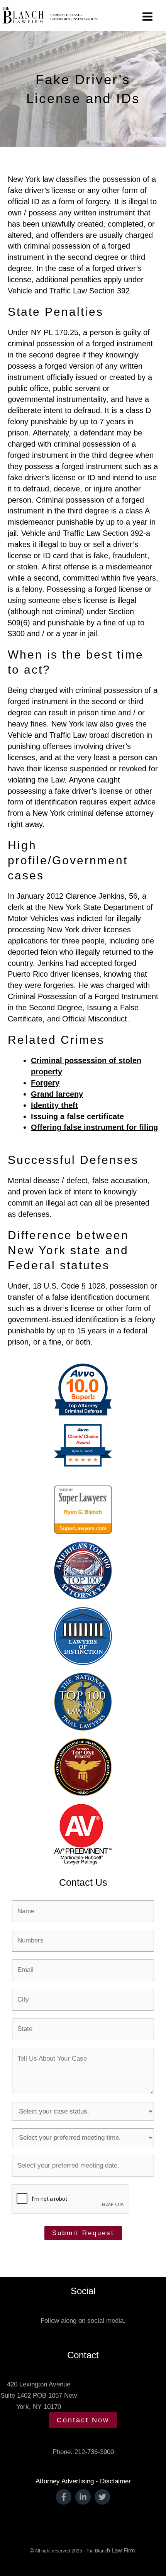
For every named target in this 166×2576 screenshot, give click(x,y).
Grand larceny (57, 1094)
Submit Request (83, 2233)
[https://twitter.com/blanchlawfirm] (102, 2497)
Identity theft (54, 1105)
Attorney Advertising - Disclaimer (83, 2481)
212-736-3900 (94, 2452)
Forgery (45, 1083)
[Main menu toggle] (148, 17)
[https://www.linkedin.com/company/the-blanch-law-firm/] (83, 2497)
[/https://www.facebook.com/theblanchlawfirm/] (64, 2497)
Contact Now (83, 2420)
